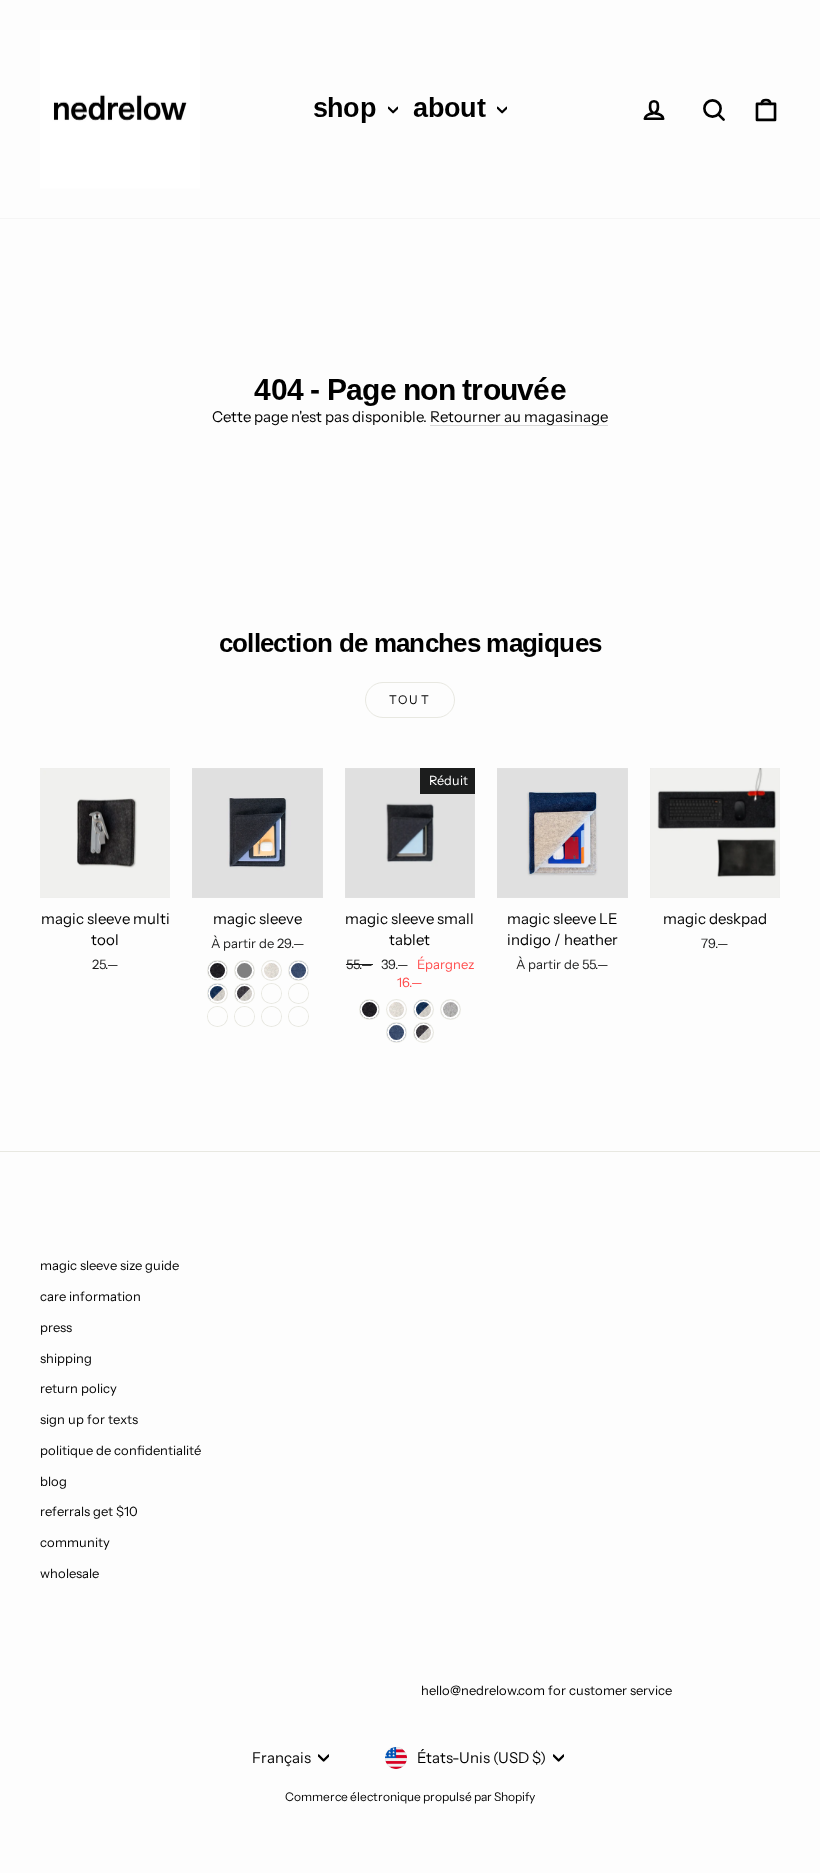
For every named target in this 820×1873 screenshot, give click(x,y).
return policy (78, 1388)
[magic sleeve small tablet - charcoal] (369, 1009)
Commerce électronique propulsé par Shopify (410, 1796)
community (75, 1542)
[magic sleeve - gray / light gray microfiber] (244, 1016)
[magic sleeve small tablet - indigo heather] (423, 1009)
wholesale (69, 1573)
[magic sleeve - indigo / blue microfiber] (217, 1016)
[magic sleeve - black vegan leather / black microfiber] (298, 1016)
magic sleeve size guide (109, 1265)
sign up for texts (89, 1419)
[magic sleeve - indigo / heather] (217, 993)
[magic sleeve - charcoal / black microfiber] (298, 993)
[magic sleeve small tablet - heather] (396, 1009)
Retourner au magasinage (519, 416)
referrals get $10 (89, 1511)
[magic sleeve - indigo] (298, 970)
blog (53, 1481)
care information (90, 1296)
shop (348, 108)
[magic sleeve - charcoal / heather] (244, 993)
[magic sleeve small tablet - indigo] (396, 1032)
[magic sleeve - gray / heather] (271, 993)
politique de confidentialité (120, 1450)
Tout (410, 699)
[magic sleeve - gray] (244, 970)
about (452, 108)
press (56, 1327)
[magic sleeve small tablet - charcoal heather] (423, 1032)
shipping (66, 1358)
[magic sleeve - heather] (271, 970)
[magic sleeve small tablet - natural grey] (450, 1009)
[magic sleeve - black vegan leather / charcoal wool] (271, 1016)
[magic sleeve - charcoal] (217, 970)
